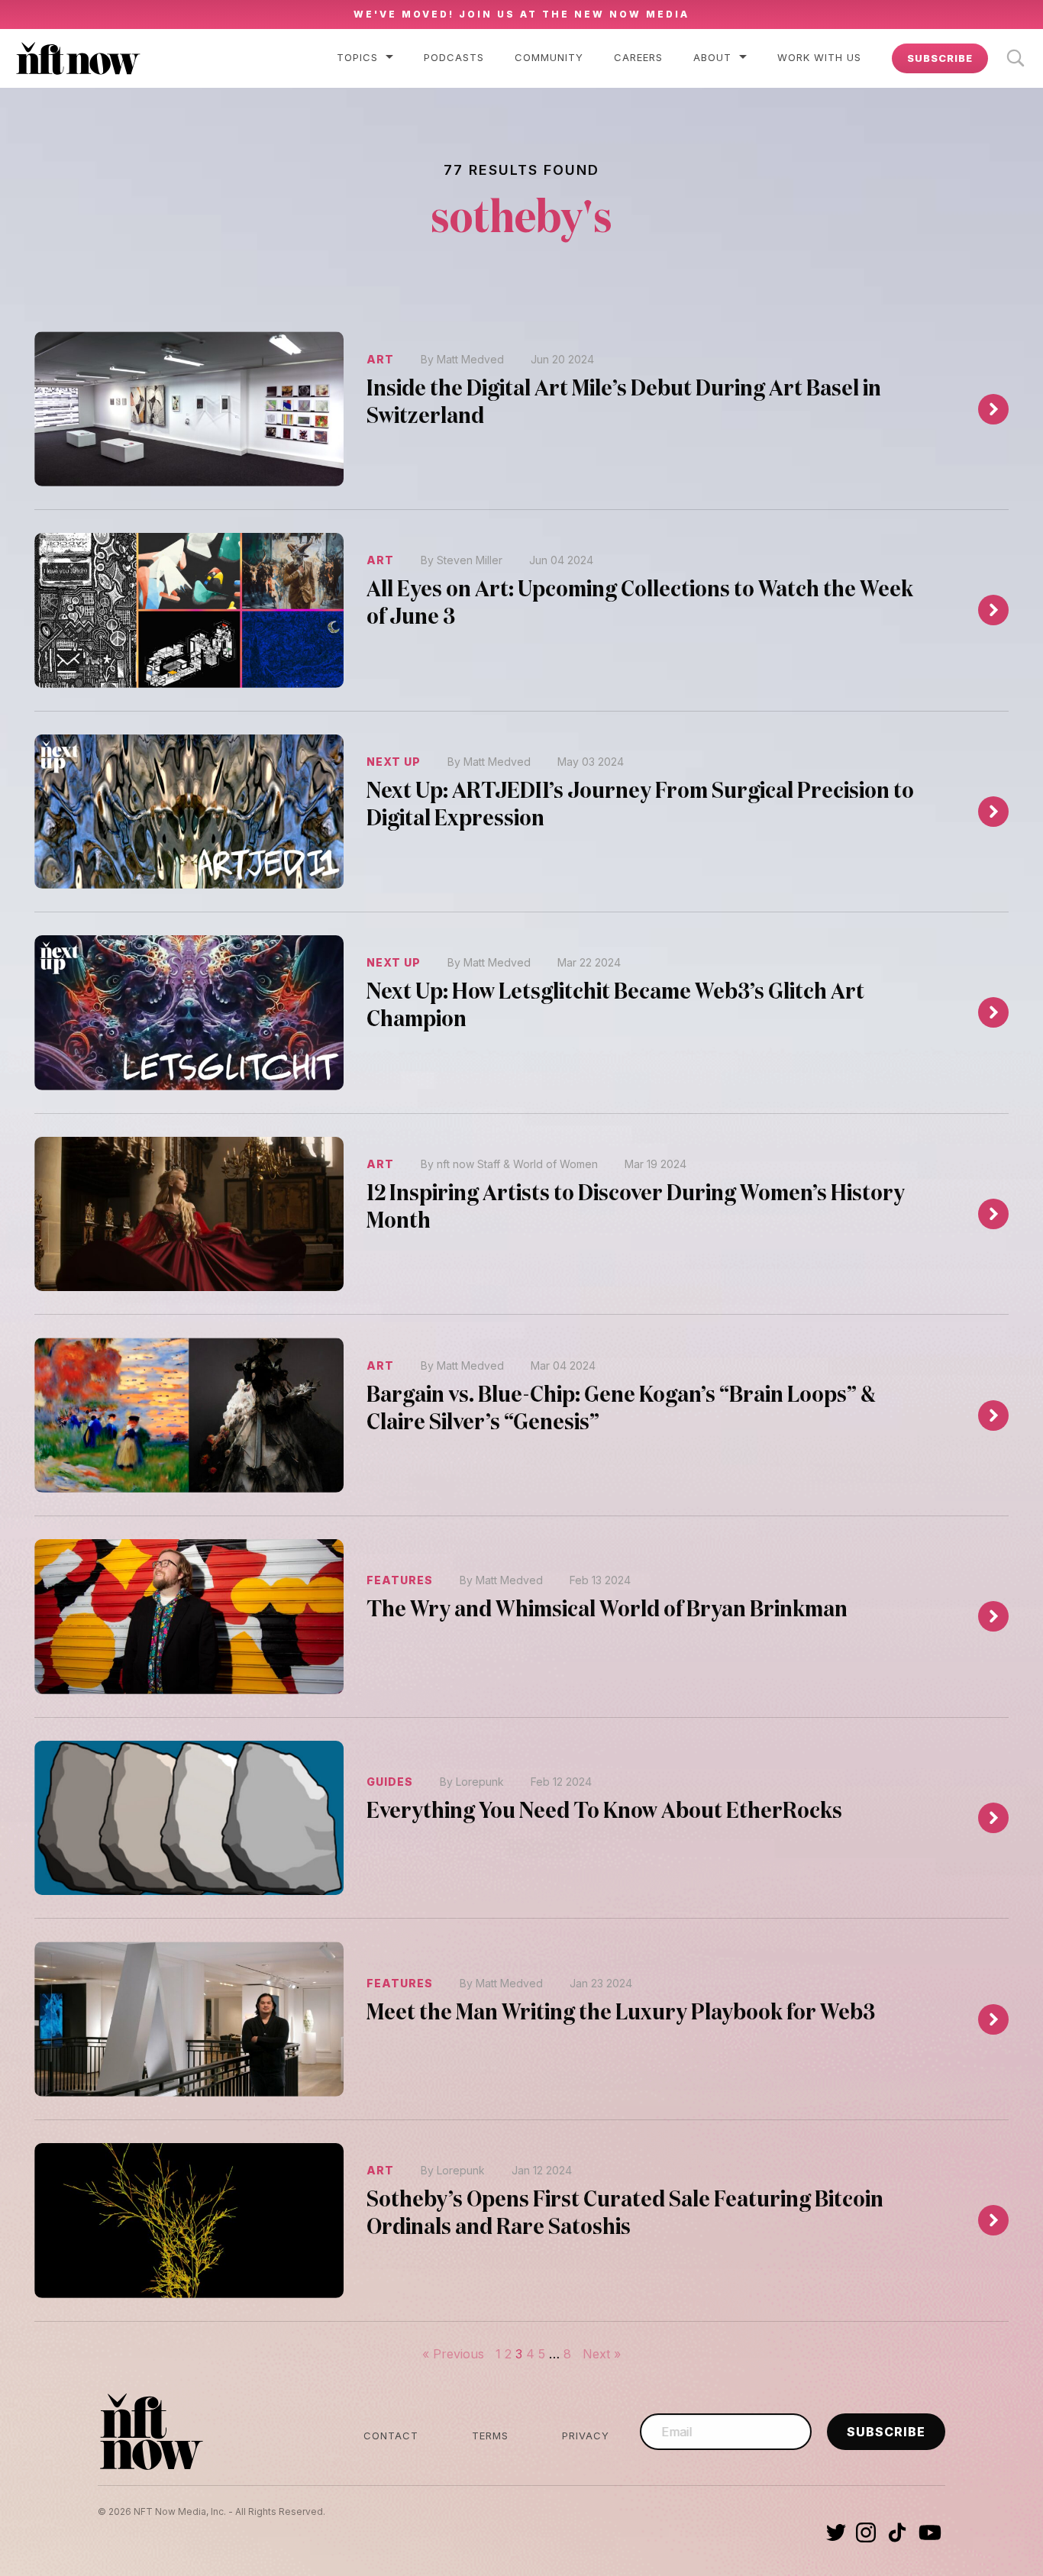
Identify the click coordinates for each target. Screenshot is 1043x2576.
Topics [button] (357, 57)
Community (549, 57)
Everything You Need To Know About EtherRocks (604, 1812)
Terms (490, 2436)
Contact (391, 2436)
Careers (638, 57)
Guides (390, 1782)
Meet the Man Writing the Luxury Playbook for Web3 (621, 2013)
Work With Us (819, 57)
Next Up (394, 762)
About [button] (712, 57)
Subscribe (940, 58)
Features (400, 1580)
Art (380, 359)
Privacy (586, 2436)
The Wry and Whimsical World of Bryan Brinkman (607, 1610)
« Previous (453, 2354)
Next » (602, 2354)
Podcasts (454, 57)
